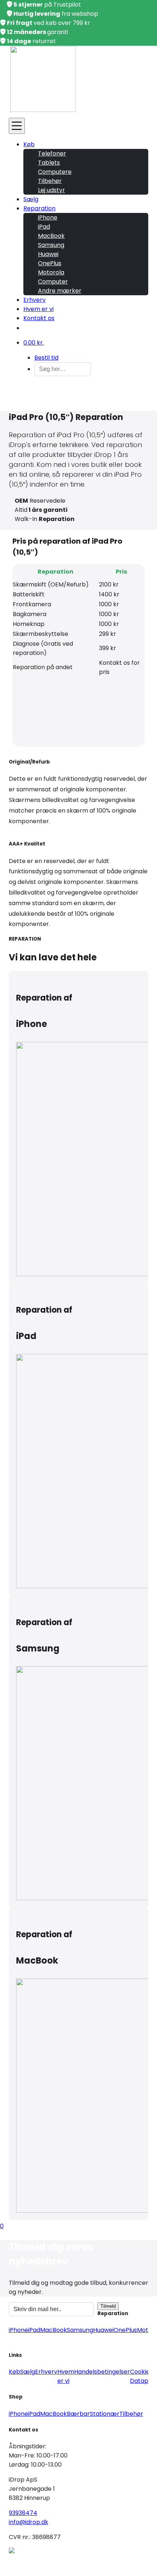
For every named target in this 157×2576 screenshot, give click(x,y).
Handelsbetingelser (102, 2372)
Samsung (51, 245)
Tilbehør (50, 181)
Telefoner (52, 153)
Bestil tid (46, 358)
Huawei (48, 254)
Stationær (105, 2414)
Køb (29, 144)
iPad (44, 227)
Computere (55, 172)
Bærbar (78, 2414)
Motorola (51, 272)
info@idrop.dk (28, 2522)
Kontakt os (39, 318)
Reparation (39, 208)
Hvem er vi (39, 309)
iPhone (48, 218)
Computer (53, 282)
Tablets (49, 163)
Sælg (31, 199)
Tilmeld (108, 2306)
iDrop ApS (78, 2561)
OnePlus (50, 263)
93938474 (23, 2513)
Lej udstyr (51, 190)
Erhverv (35, 300)
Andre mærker (60, 291)
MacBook (51, 236)
